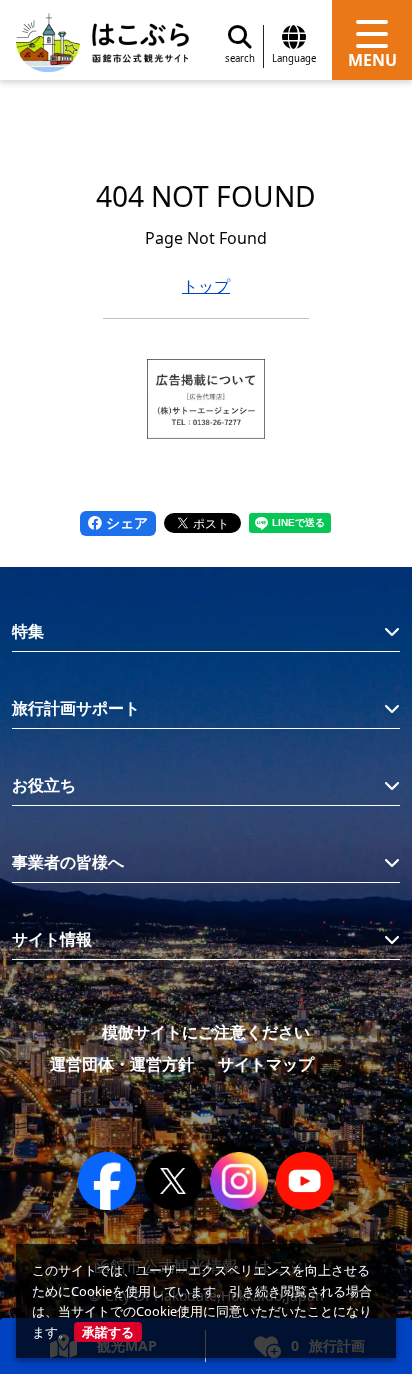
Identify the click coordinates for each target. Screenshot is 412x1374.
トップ (206, 286)
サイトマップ (266, 1064)
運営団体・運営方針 (122, 1064)
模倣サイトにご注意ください (206, 1032)
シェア (125, 522)
